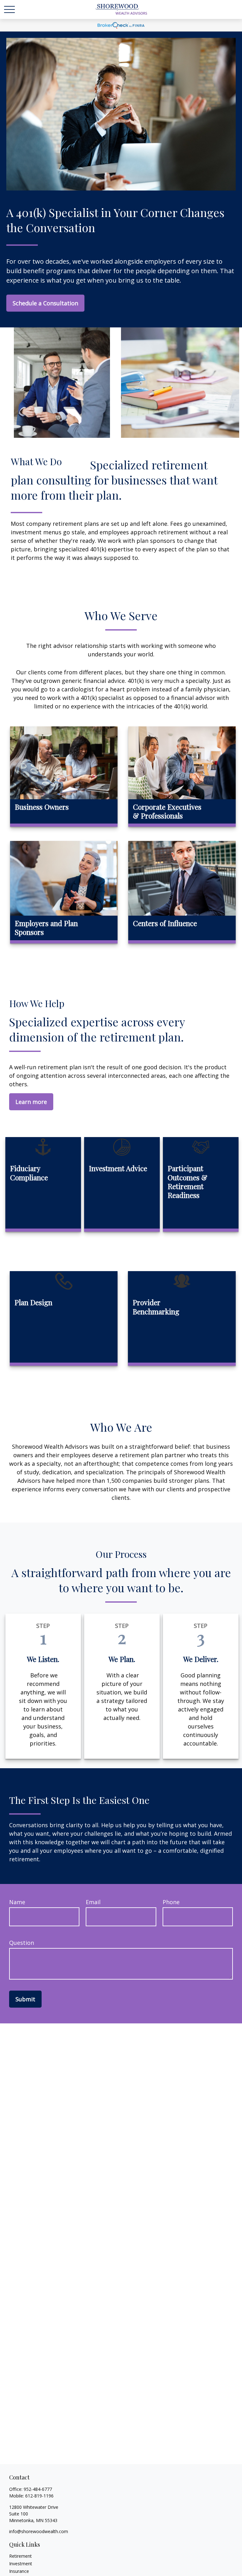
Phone (171, 1902)
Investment (21, 2564)
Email (93, 1902)
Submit (25, 1999)
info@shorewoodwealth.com (39, 2531)
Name (17, 1902)
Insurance (19, 2571)
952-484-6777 (38, 2489)
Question (22, 1943)
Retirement (20, 2556)
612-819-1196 (39, 2496)
